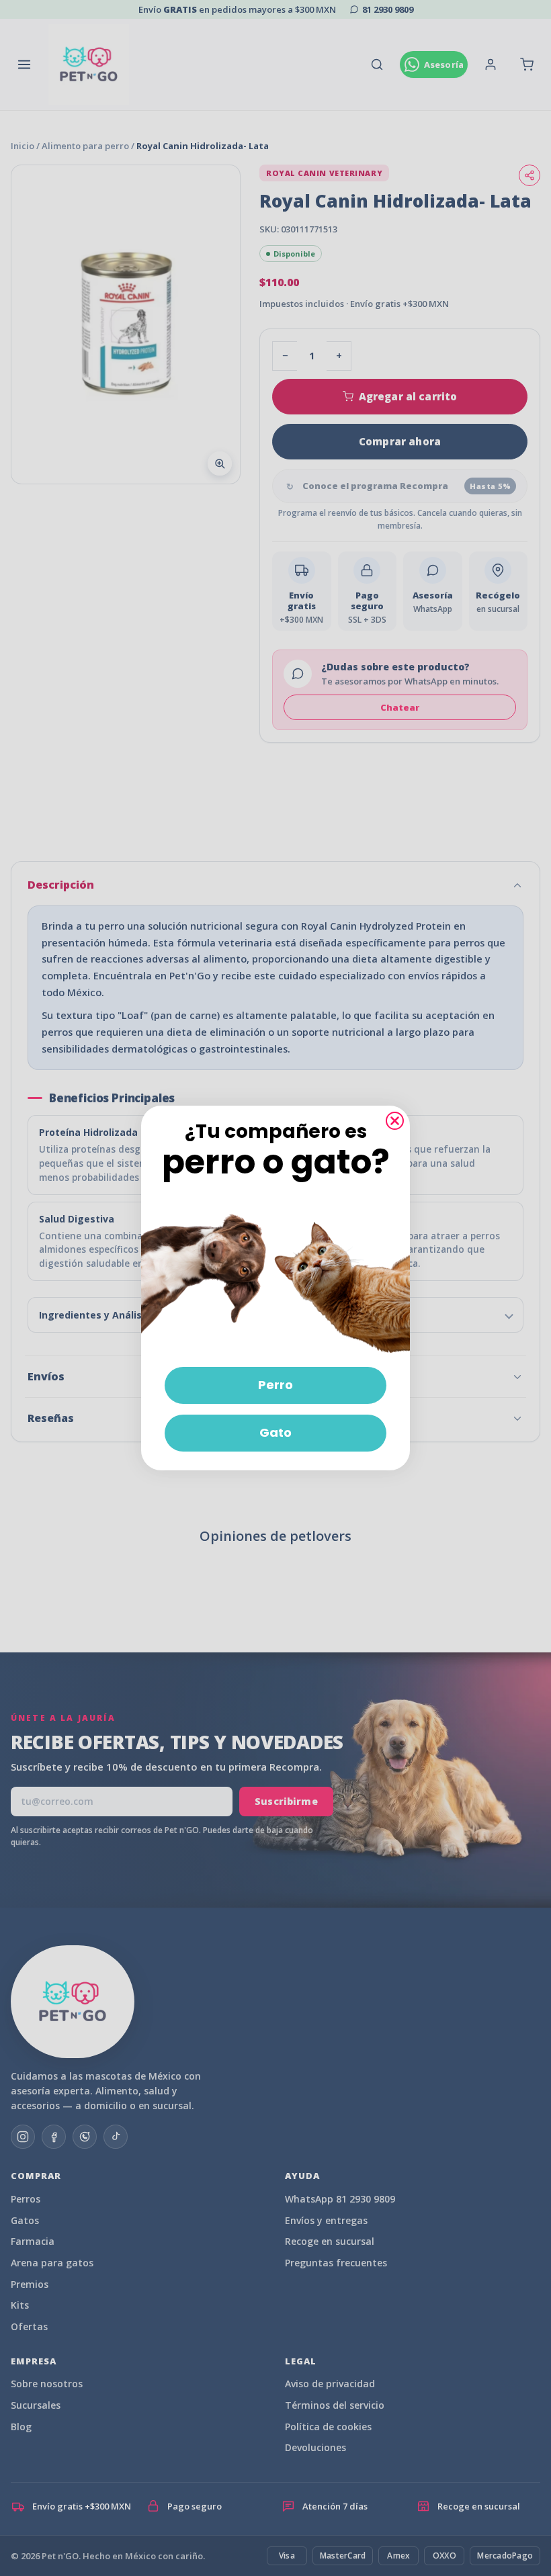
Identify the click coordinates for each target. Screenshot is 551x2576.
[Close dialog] (395, 1121)
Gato (275, 1432)
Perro (275, 1385)
